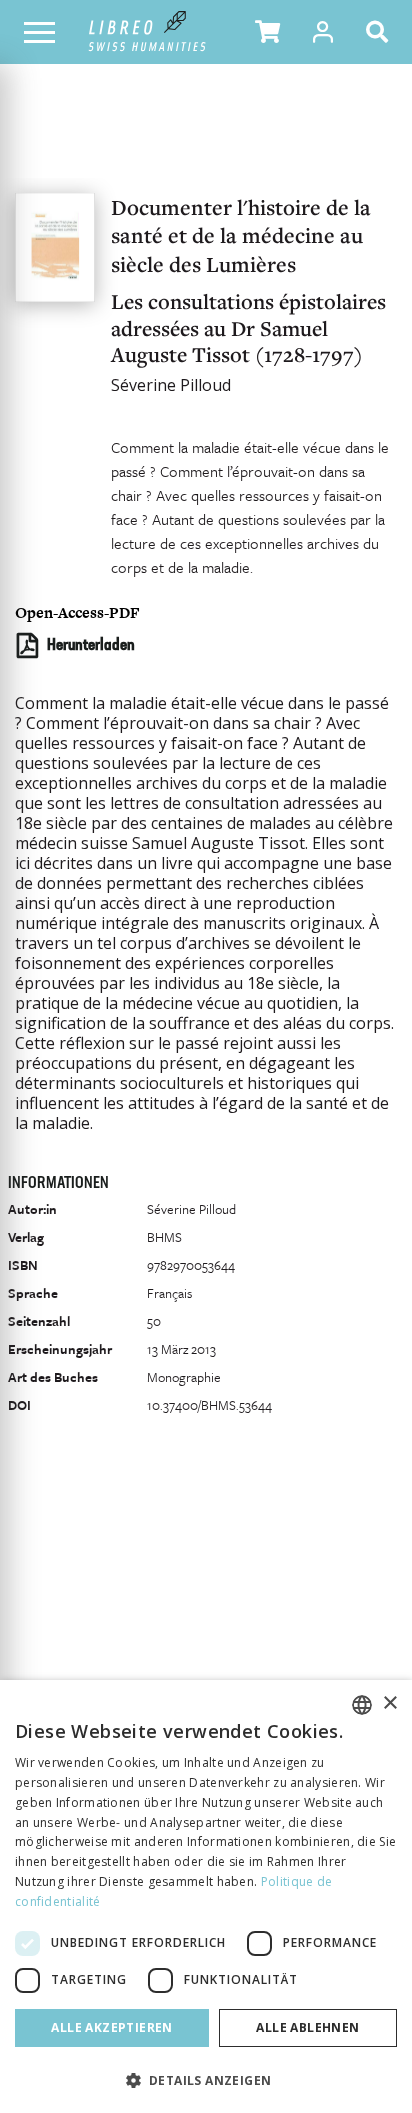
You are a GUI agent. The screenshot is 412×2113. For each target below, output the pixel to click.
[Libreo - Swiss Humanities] (147, 32)
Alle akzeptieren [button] (111, 2027)
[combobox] (362, 1705)
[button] (267, 32)
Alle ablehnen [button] (307, 2027)
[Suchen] (381, 32)
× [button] (389, 1703)
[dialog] (206, 1896)
